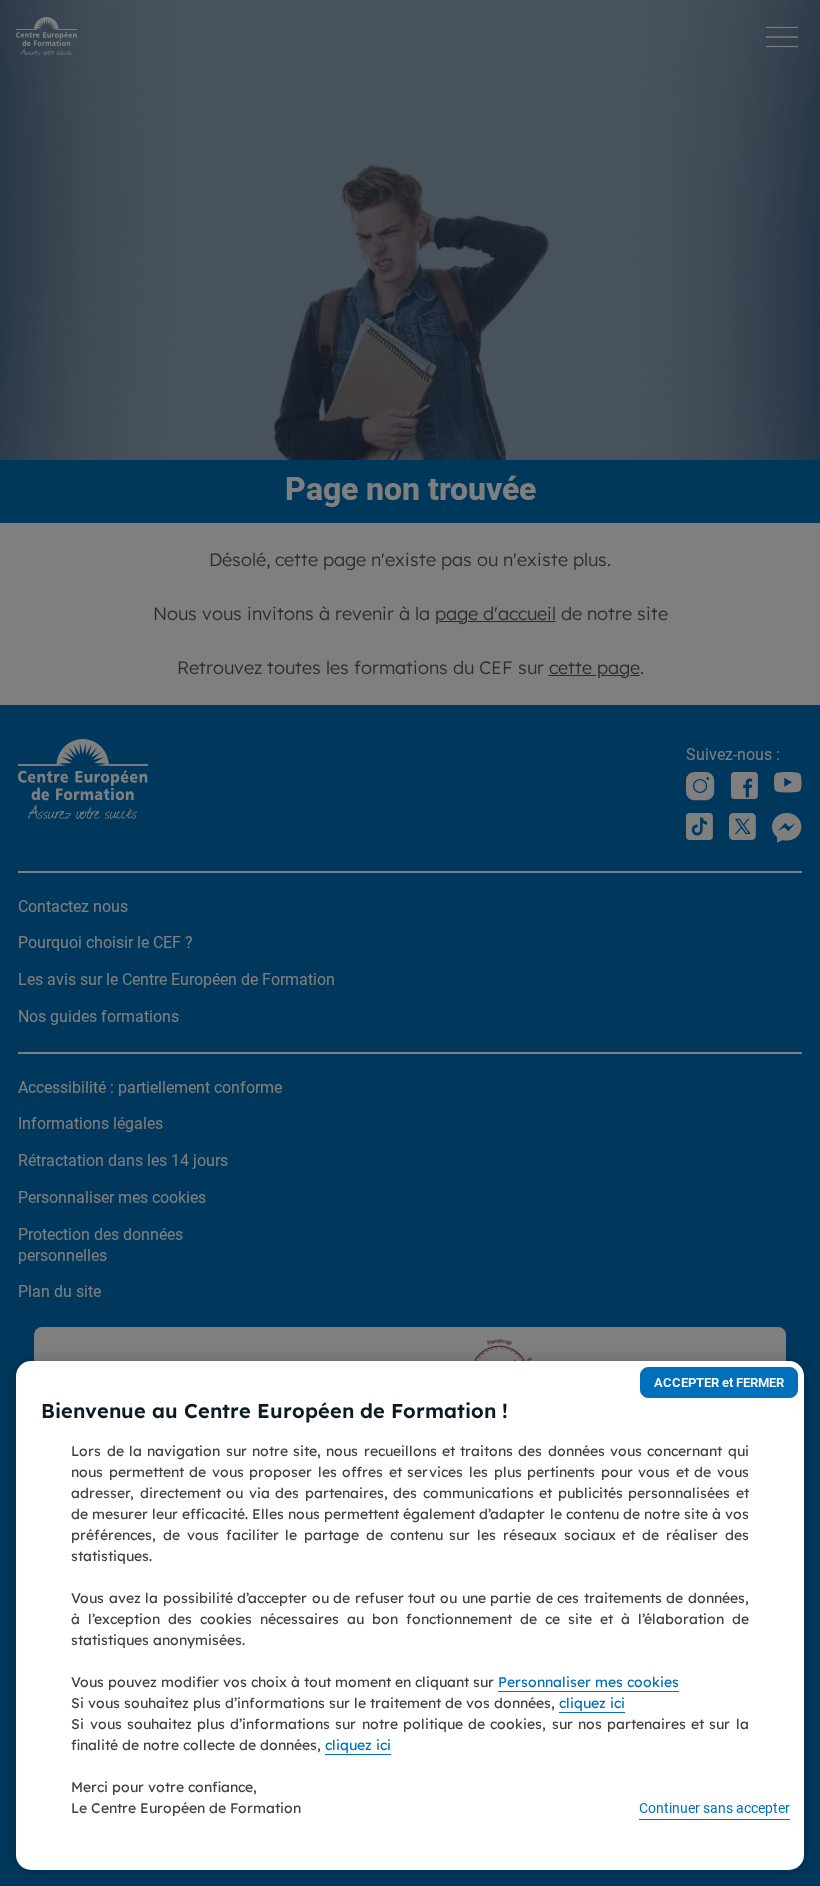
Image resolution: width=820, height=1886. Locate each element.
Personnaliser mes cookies (588, 1682)
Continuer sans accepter (714, 1808)
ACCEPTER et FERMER (719, 1382)
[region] (409, 1615)
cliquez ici (592, 1703)
